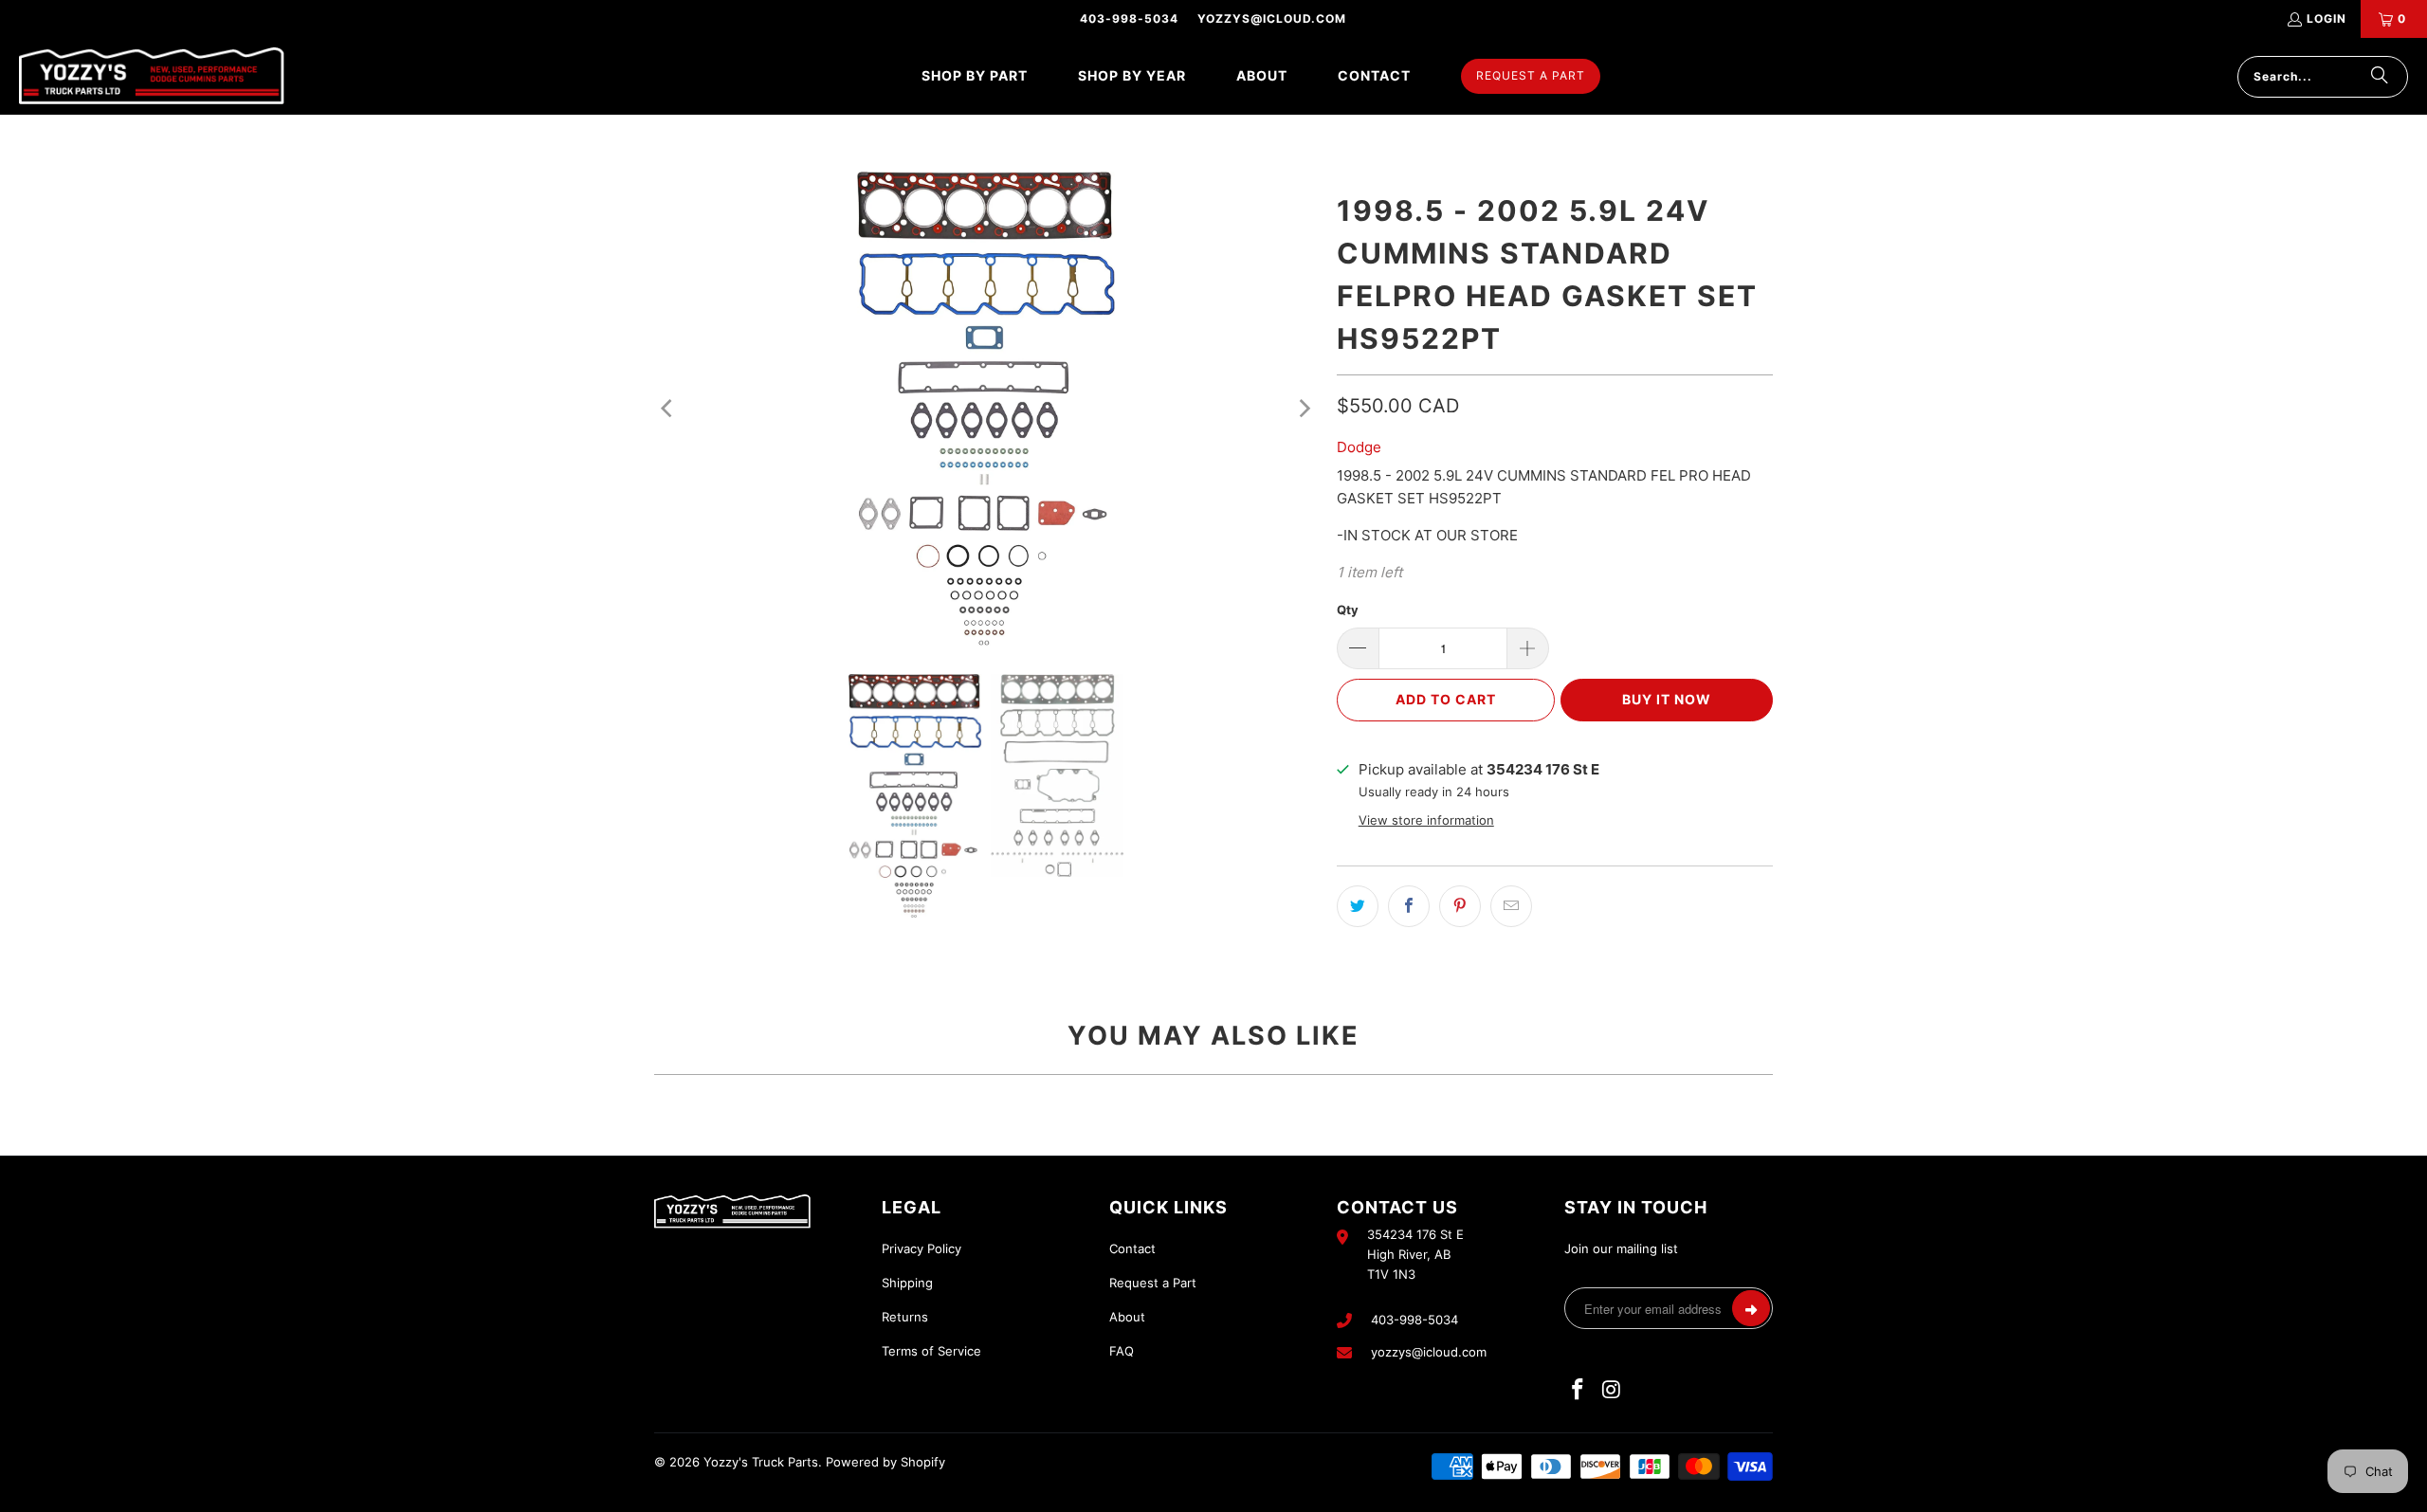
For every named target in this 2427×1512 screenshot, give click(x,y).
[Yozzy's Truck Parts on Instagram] (1613, 1390)
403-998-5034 (1129, 18)
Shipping (907, 1283)
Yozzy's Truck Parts (761, 1462)
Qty (1348, 610)
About (1127, 1317)
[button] (975, 76)
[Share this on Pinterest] (1460, 906)
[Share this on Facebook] (1409, 906)
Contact (1132, 1248)
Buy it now (1667, 699)
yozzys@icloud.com (1272, 18)
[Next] (1304, 409)
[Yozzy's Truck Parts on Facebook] (1578, 1390)
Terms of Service (931, 1351)
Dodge (1359, 447)
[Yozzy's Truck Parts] (152, 76)
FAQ (1122, 1351)
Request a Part (1153, 1283)
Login (2327, 18)
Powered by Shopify (885, 1462)
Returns (905, 1317)
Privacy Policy (922, 1248)
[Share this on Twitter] (1358, 906)
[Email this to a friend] (1511, 906)
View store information (1426, 820)
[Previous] (668, 409)
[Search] (2380, 77)
